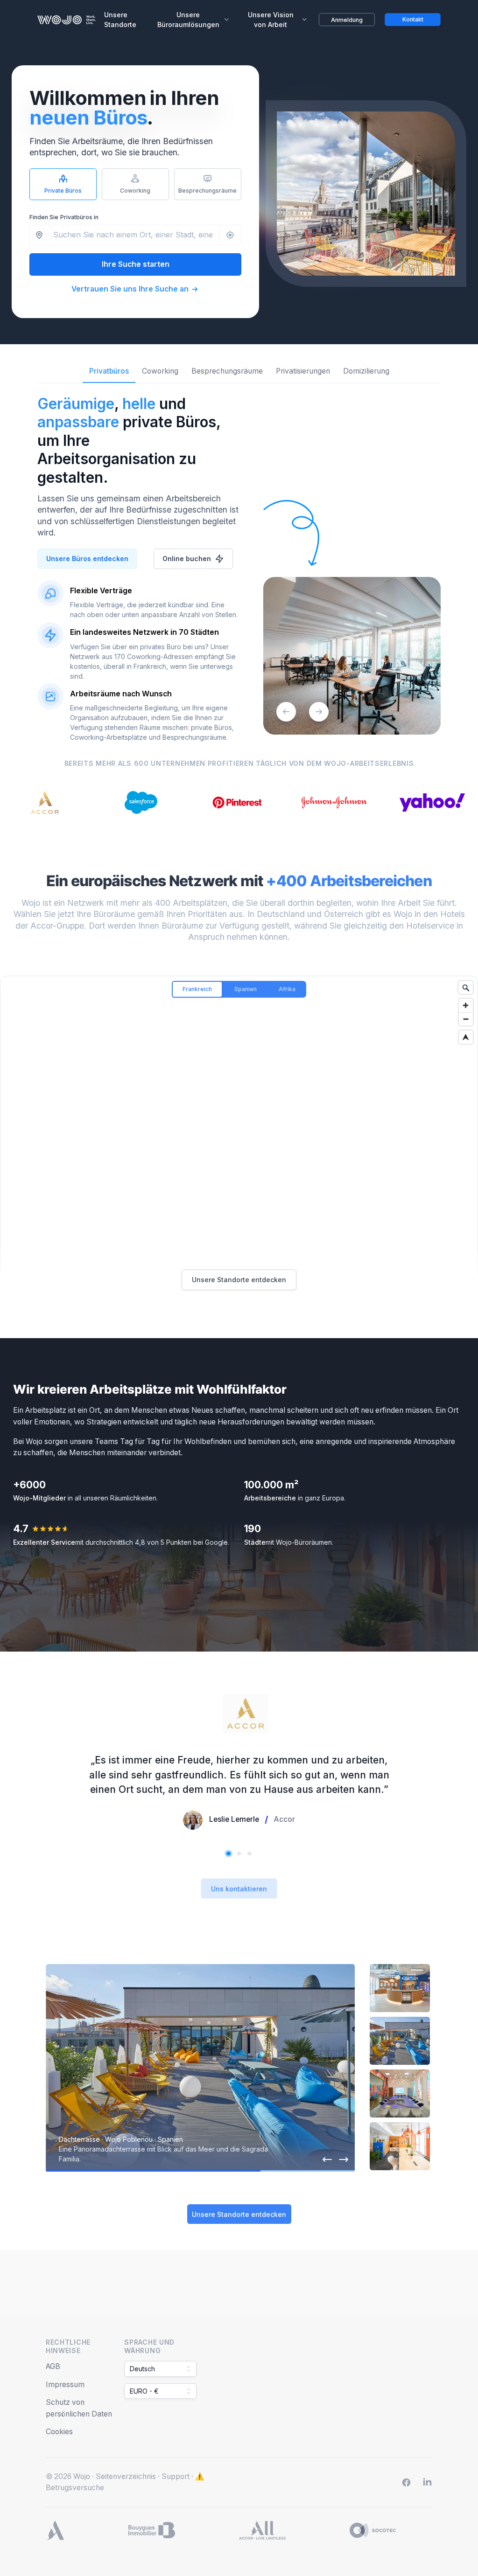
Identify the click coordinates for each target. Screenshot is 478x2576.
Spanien (246, 989)
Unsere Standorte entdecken (239, 1280)
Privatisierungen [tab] (303, 371)
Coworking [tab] (160, 371)
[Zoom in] (466, 1005)
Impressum (65, 2385)
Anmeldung (347, 20)
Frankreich (197, 989)
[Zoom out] (466, 1019)
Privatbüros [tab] (109, 371)
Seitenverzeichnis (126, 2476)
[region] (239, 1144)
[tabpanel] (239, 563)
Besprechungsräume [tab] (227, 371)
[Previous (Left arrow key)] (286, 712)
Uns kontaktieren (239, 1889)
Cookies (59, 2432)
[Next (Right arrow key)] (319, 712)
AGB (53, 2366)
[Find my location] (466, 1037)
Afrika (287, 989)
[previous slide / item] (327, 2159)
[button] (239, 1854)
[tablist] (239, 375)
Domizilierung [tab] (366, 371)
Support (176, 2476)
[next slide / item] (344, 2159)
